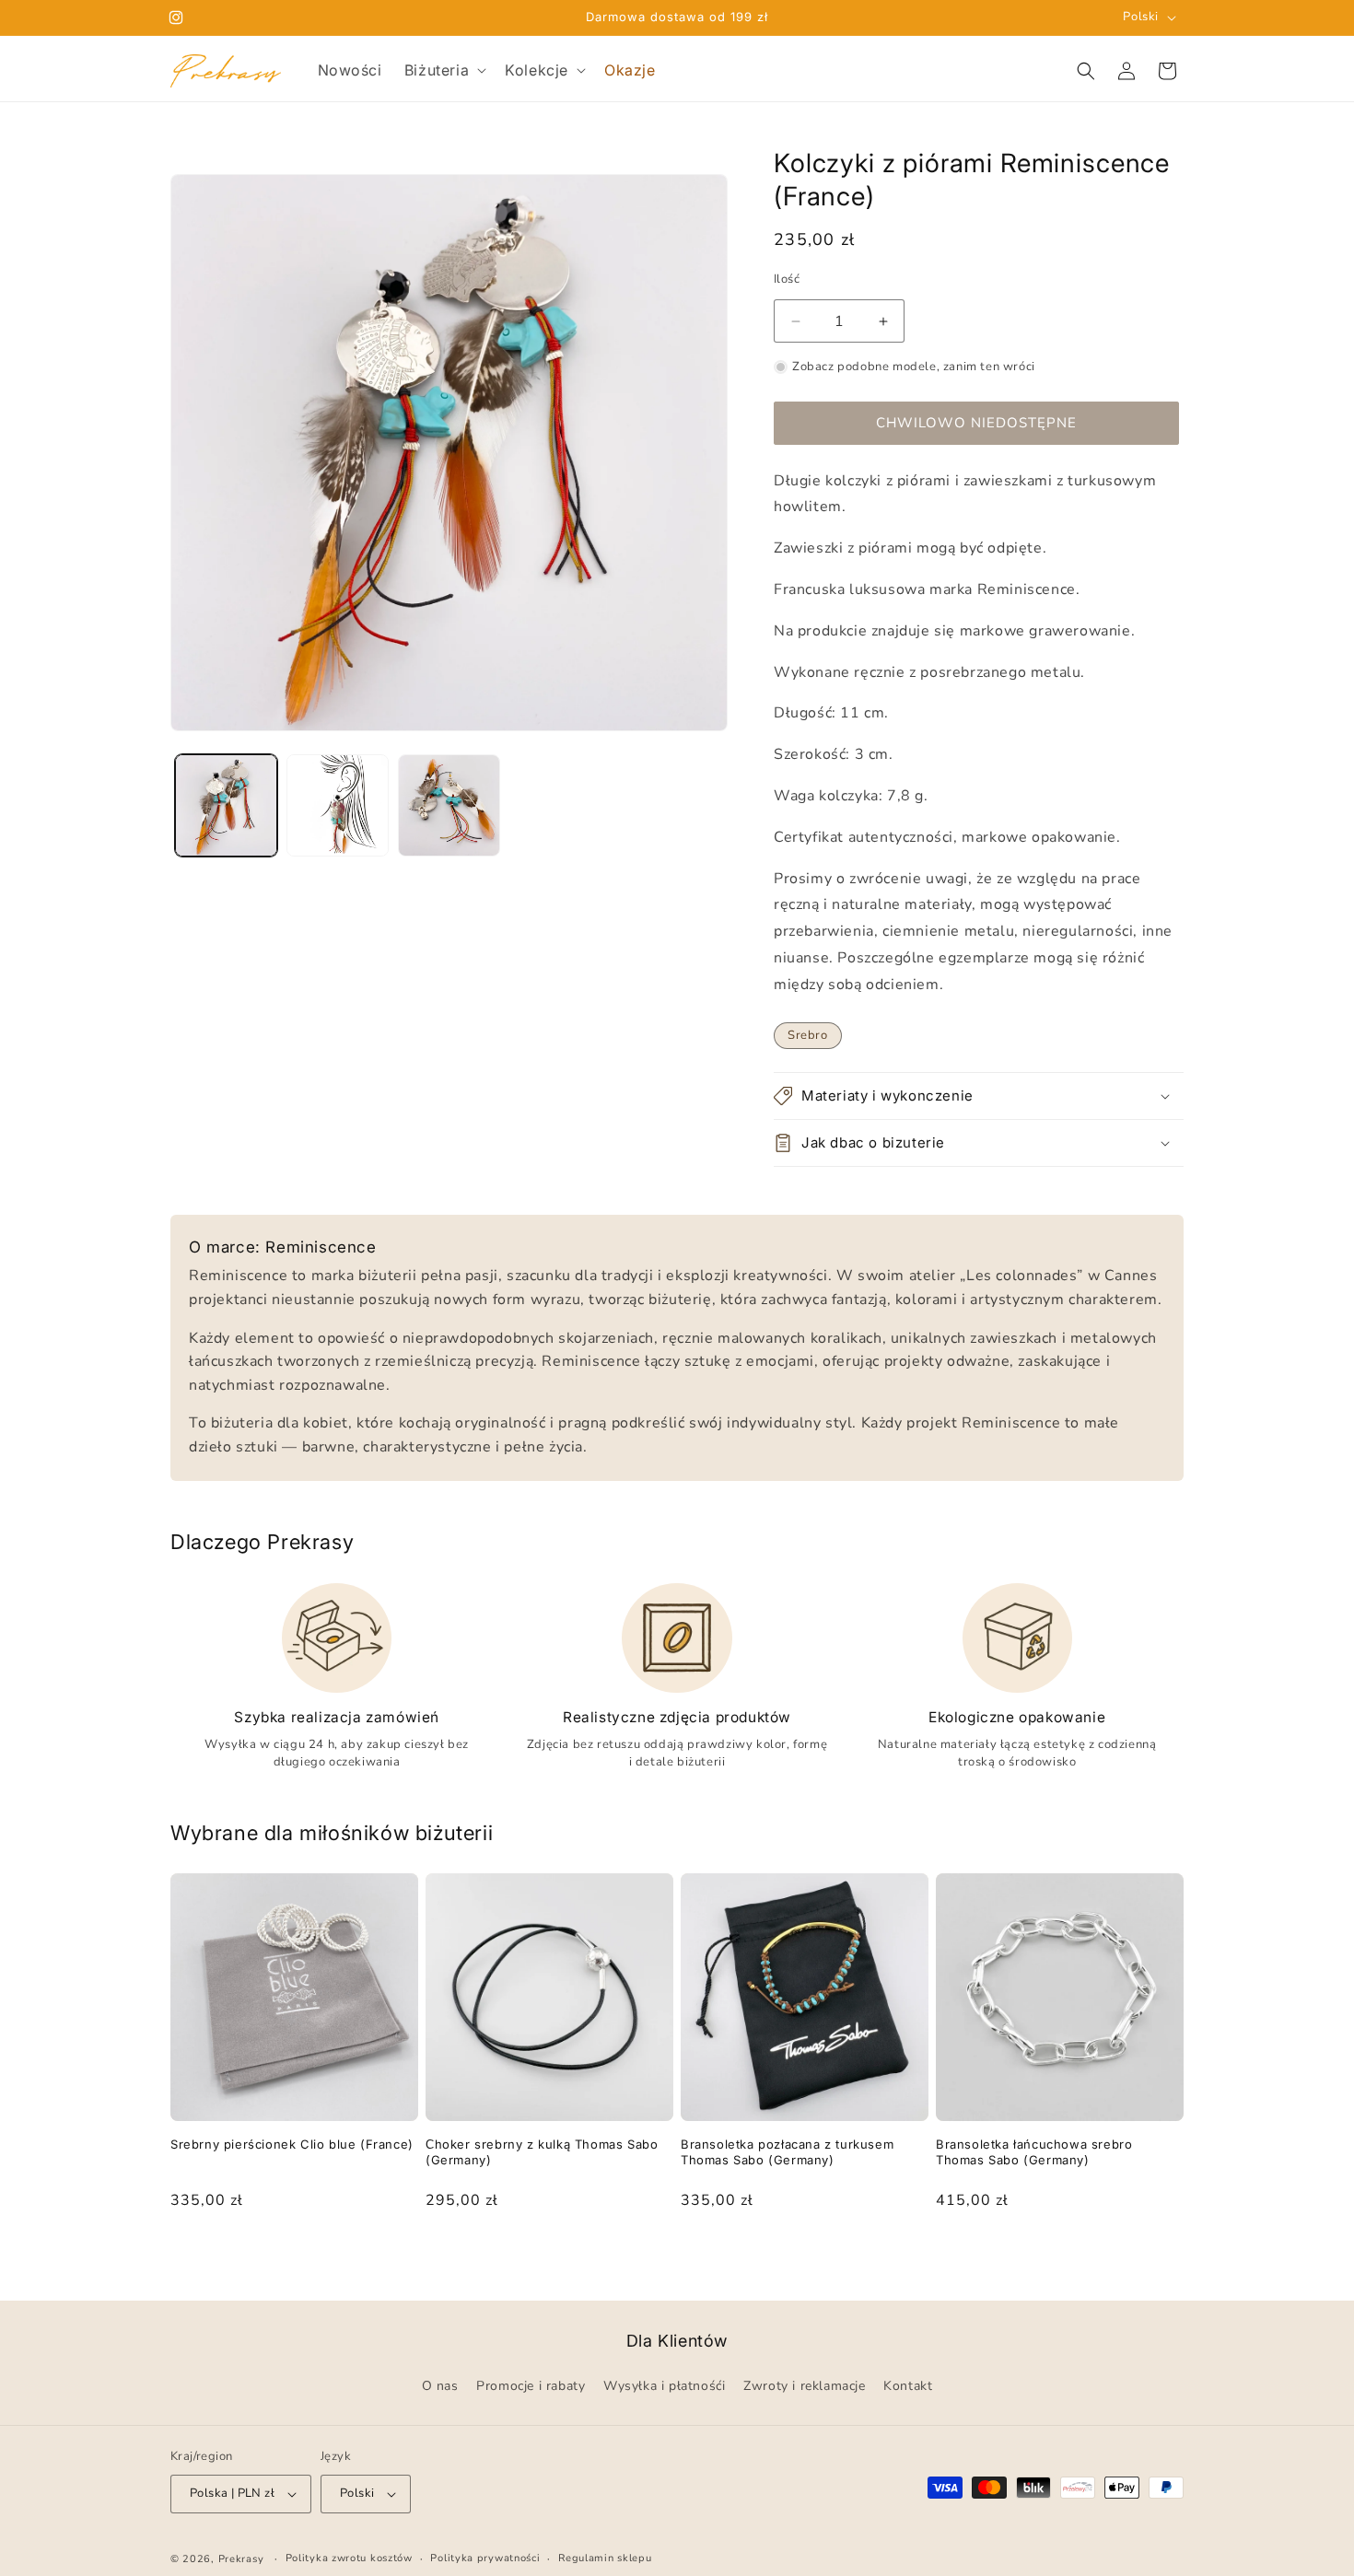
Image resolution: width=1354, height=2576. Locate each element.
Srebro (808, 1035)
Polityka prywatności (485, 2558)
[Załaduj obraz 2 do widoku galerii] (338, 805)
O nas (440, 2387)
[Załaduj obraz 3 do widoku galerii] (449, 805)
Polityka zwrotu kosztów (349, 2558)
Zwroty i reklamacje (804, 2387)
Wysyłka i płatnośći (664, 2387)
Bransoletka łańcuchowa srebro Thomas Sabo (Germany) (1034, 2152)
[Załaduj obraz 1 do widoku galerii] (226, 805)
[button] (444, 70)
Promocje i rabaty (531, 2387)
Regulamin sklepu (605, 2558)
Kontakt (908, 2387)
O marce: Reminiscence (283, 1247)
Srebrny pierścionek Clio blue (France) (292, 2144)
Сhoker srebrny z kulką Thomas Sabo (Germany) (542, 2152)
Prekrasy (241, 2559)
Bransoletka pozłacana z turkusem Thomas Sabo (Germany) (787, 2152)
